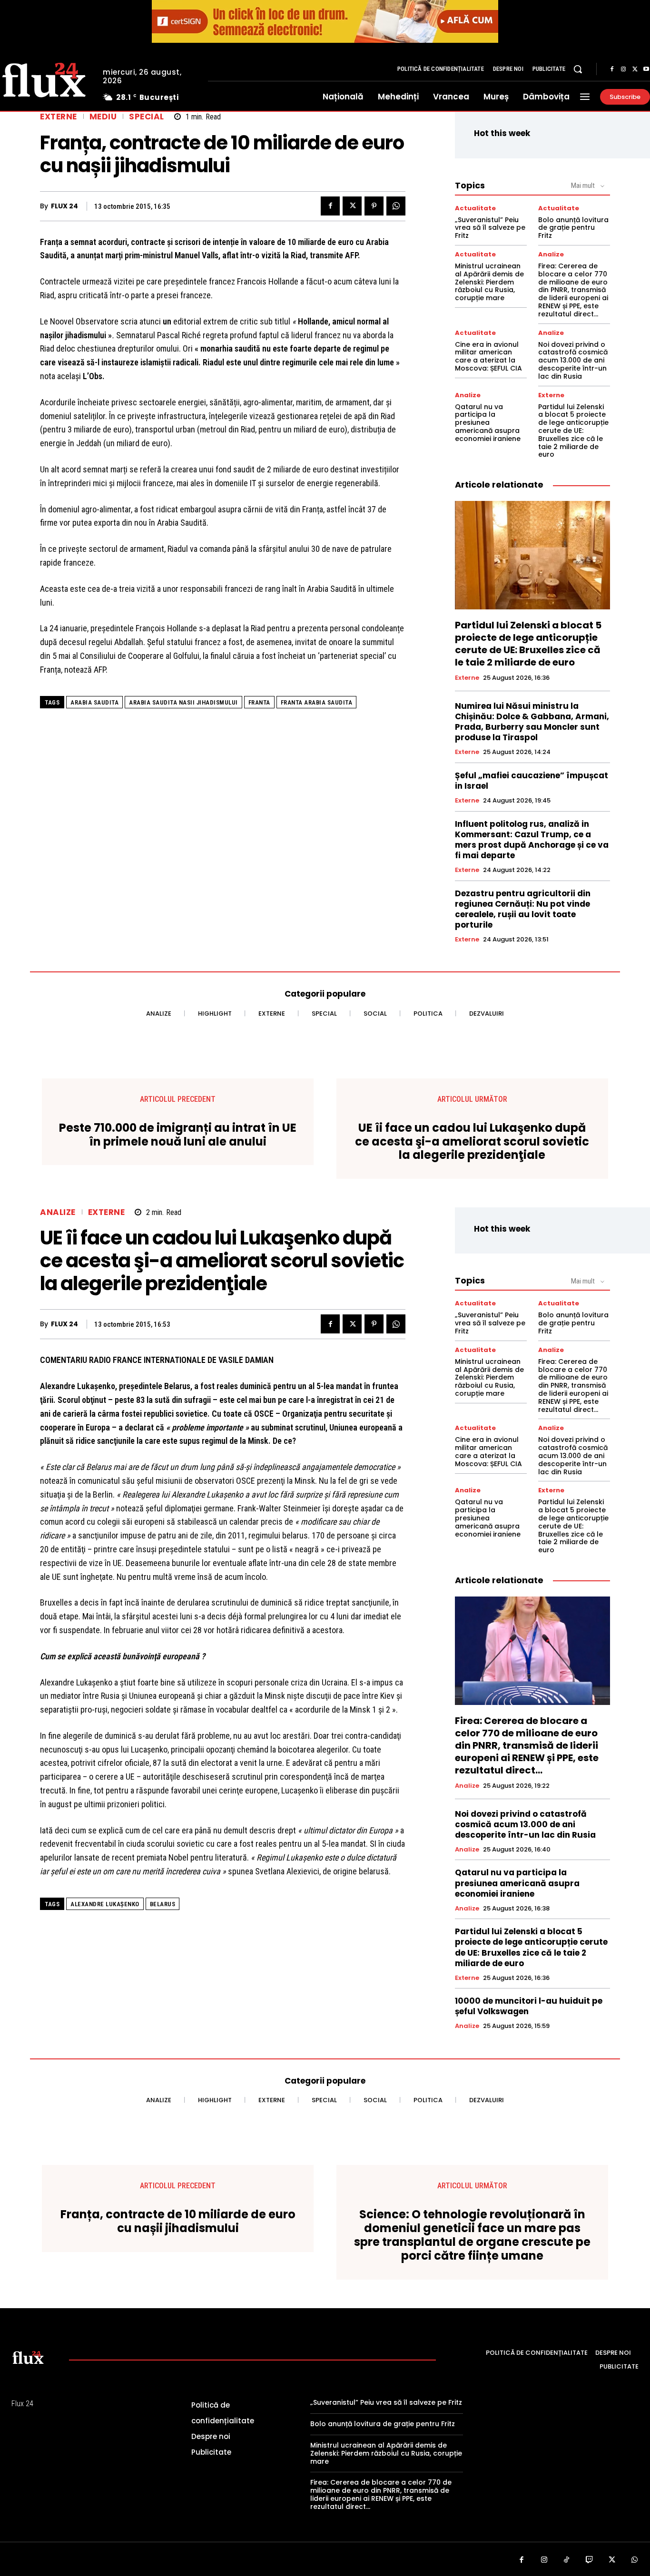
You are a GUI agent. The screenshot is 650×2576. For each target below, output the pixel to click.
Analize (551, 254)
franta (259, 702)
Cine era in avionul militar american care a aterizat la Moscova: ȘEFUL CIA (488, 356)
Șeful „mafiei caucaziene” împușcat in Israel (532, 781)
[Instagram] (623, 69)
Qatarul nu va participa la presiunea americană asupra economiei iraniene (488, 423)
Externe (59, 117)
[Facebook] (612, 69)
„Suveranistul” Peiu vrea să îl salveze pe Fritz (490, 228)
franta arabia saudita (317, 702)
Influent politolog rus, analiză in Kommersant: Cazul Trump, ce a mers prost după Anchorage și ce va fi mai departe (532, 840)
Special (147, 117)
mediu (103, 117)
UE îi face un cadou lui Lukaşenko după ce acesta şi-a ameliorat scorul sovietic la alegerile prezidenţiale (472, 1142)
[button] (578, 69)
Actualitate (475, 208)
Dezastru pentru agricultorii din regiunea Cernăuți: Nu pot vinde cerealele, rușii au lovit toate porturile (523, 909)
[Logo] (28, 2357)
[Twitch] (590, 2560)
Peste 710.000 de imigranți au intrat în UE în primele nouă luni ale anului (178, 1135)
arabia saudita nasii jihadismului (183, 702)
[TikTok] (567, 2560)
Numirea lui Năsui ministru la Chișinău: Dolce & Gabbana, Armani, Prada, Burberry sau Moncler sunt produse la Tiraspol (532, 722)
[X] (635, 69)
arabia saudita (94, 702)
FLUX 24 (64, 206)
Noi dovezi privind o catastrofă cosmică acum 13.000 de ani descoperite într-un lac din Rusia (573, 360)
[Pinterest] (374, 206)
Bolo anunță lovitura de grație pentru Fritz (573, 228)
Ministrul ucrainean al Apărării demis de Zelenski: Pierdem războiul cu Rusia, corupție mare (489, 282)
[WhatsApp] (396, 206)
